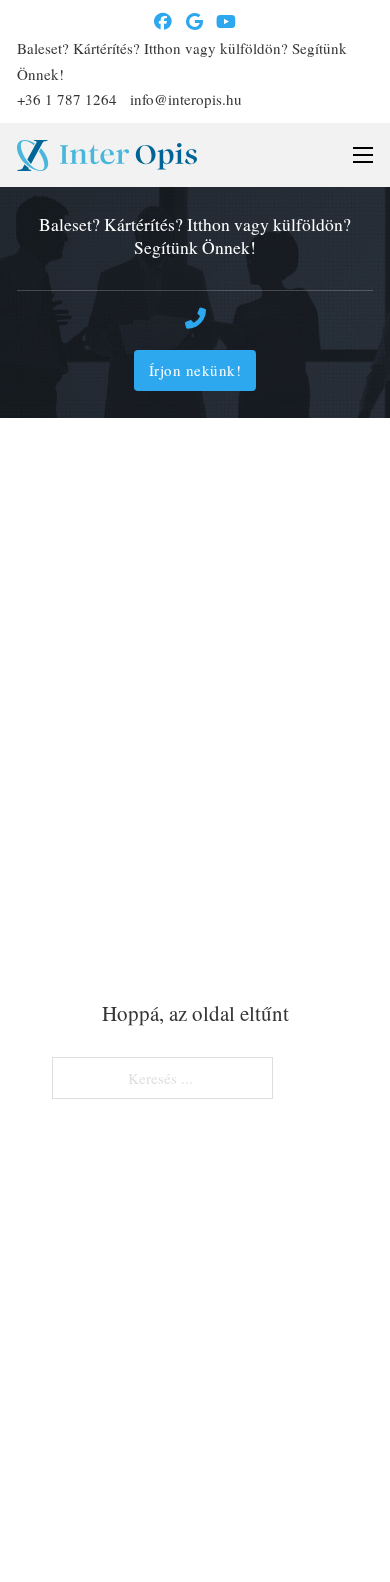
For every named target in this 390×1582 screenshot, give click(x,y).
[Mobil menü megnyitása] (363, 155)
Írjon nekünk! (195, 370)
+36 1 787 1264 (67, 99)
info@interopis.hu (186, 99)
